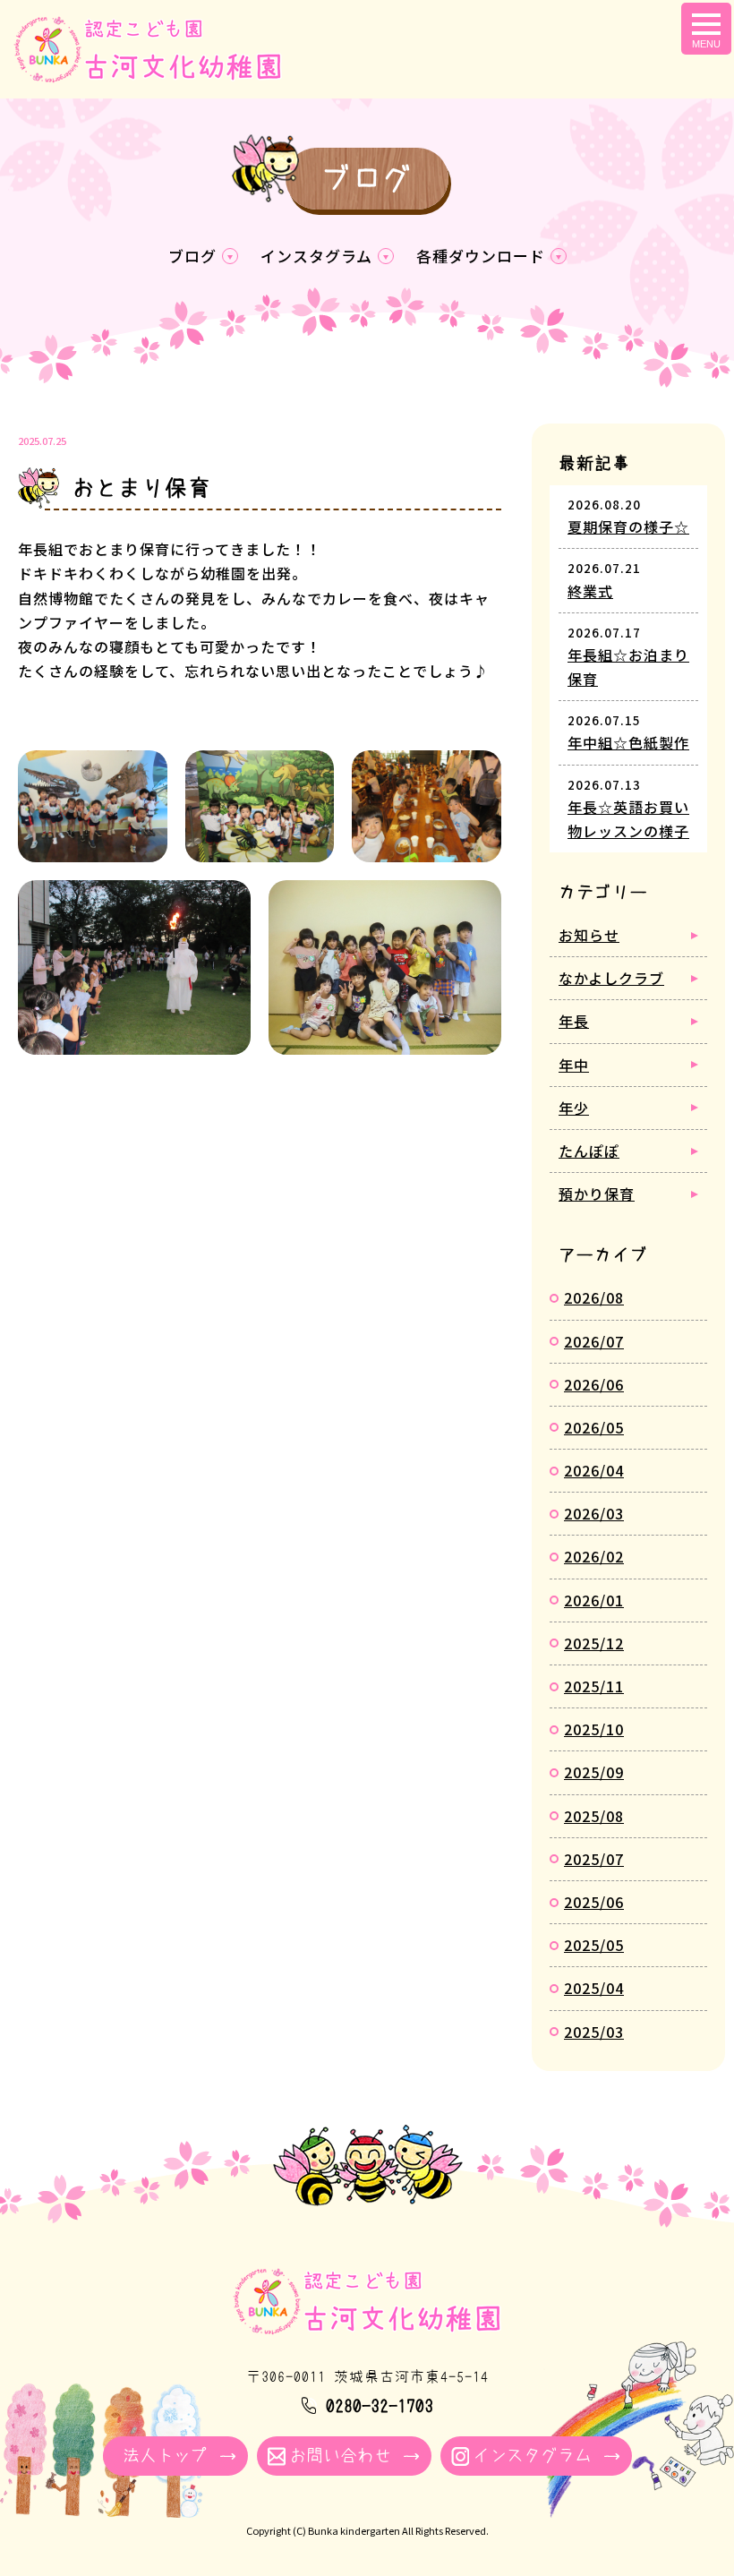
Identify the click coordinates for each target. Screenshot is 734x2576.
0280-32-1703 (380, 2406)
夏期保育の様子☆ (628, 526)
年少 (574, 1108)
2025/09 (594, 1772)
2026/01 (594, 1600)
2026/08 (594, 1297)
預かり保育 (597, 1194)
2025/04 (594, 1988)
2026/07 (594, 1341)
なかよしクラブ (611, 978)
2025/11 (594, 1686)
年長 (574, 1021)
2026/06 (594, 1384)
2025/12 (594, 1643)
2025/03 (594, 2032)
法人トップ (165, 2456)
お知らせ (589, 935)
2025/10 (594, 1729)
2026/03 (594, 1513)
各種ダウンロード (481, 256)
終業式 (590, 591)
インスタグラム (316, 256)
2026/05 (594, 1427)
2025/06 (594, 1902)
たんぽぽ (589, 1151)
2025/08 (594, 1816)
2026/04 (594, 1470)
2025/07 (594, 1859)
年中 (574, 1065)
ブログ (192, 256)
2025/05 (594, 1945)
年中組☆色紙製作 (628, 742)
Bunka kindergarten (354, 2530)
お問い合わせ (340, 2456)
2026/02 (594, 1556)
